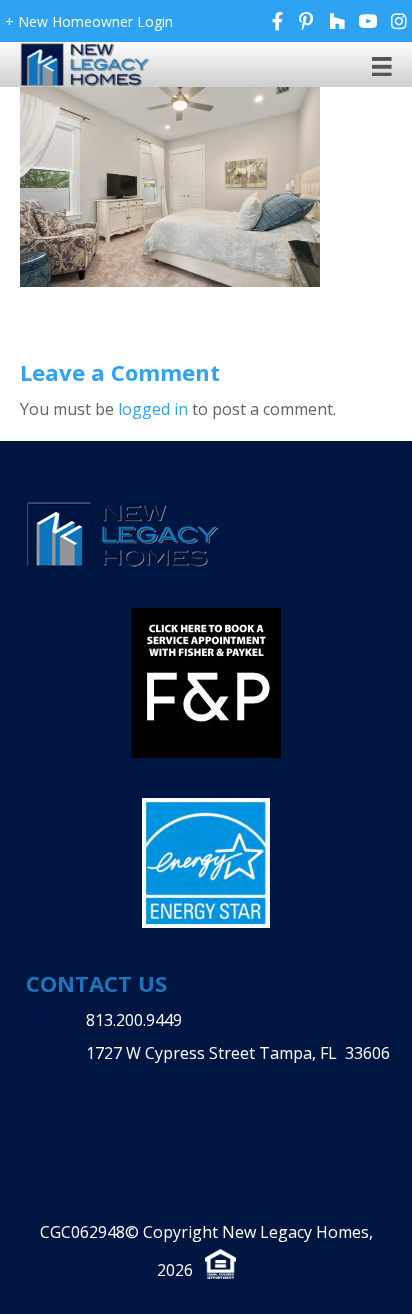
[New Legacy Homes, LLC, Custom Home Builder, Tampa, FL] (151, 1096)
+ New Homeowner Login (89, 21)
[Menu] (382, 65)
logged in (153, 409)
